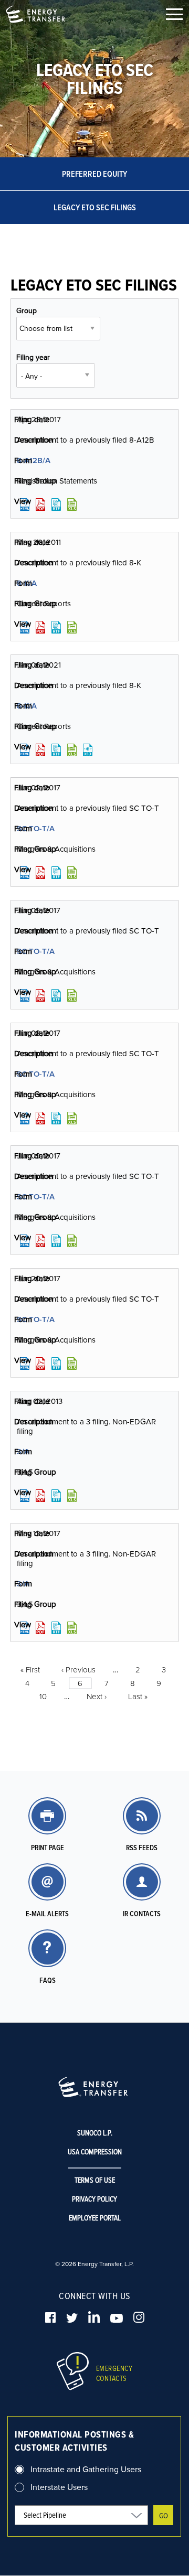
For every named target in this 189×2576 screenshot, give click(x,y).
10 (43, 1696)
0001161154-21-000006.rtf (56, 750)
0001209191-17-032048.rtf (56, 1628)
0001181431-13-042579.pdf (40, 1496)
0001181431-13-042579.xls (72, 1496)
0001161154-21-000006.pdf (40, 750)
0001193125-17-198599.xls (72, 1118)
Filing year (33, 357)
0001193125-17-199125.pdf (40, 1241)
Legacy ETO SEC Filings (95, 207)
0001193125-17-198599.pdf (40, 1118)
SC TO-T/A (36, 828)
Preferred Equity (94, 174)
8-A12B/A (34, 460)
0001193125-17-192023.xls (72, 873)
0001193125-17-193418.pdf (40, 995)
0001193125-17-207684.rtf (56, 1364)
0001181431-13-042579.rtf (56, 1496)
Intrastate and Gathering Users (86, 2469)
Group (27, 310)
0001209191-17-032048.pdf (40, 1628)
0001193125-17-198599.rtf (56, 1118)
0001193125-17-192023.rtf (56, 873)
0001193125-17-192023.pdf (40, 873)
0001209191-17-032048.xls (72, 1628)
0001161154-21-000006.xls (72, 750)
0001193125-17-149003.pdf (40, 505)
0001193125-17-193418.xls (72, 995)
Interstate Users (59, 2487)
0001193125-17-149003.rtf (56, 505)
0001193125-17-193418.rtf (56, 995)
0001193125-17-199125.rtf (56, 1241)
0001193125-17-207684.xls (72, 1364)
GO (164, 2515)
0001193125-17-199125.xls (72, 1241)
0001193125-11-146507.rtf (56, 627)
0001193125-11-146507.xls (72, 627)
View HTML (25, 505)
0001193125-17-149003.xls (72, 505)
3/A (23, 1451)
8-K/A (27, 583)
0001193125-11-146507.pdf (40, 627)
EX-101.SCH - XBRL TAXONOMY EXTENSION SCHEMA (88, 750)
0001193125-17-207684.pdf (40, 1364)
